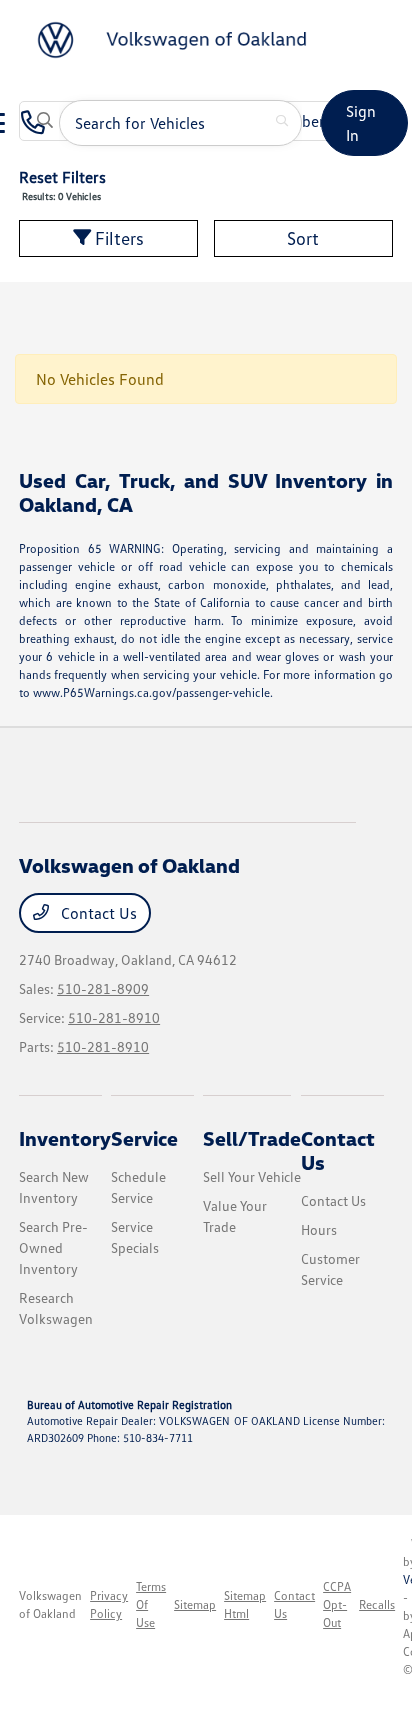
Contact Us (97, 913)
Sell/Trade (252, 1138)
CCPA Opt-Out (337, 1604)
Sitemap (195, 1604)
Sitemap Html (245, 1604)
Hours (319, 1229)
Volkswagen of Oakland (50, 1604)
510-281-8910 (114, 1017)
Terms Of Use (151, 1604)
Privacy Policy (109, 1604)
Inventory (65, 1138)
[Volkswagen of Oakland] (176, 38)
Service (144, 1138)
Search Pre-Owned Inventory (53, 1247)
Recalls (377, 1604)
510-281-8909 (103, 988)
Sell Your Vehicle (252, 1176)
